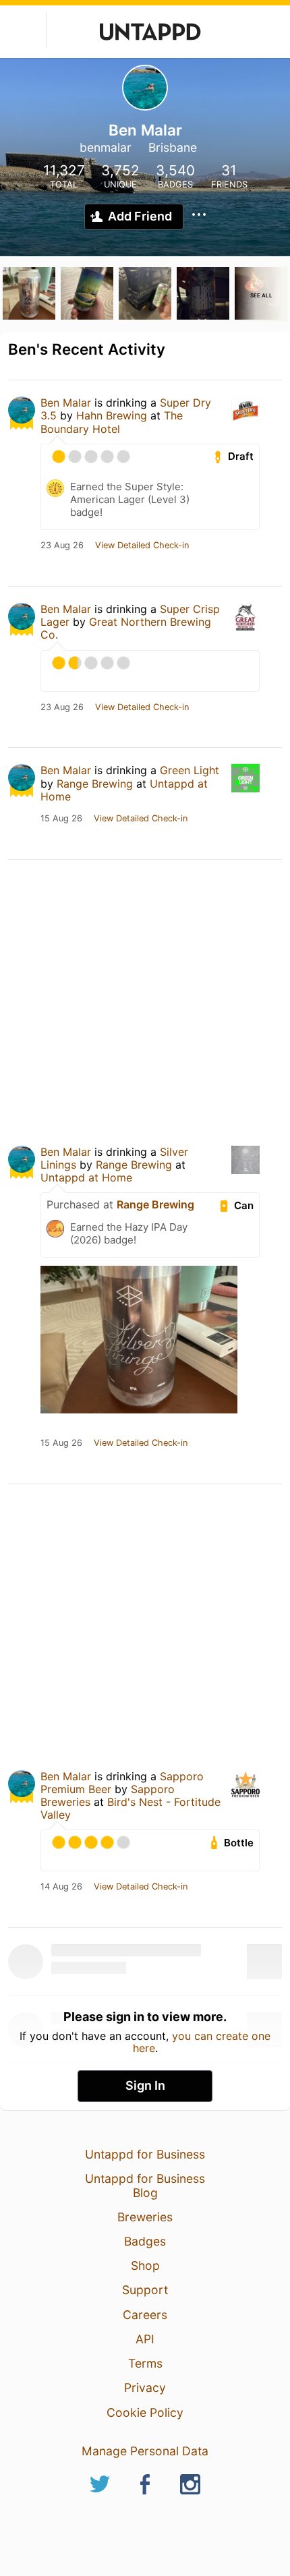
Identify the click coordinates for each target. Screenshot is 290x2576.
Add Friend (140, 216)
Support (145, 2290)
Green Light (190, 770)
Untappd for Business (145, 2154)
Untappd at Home (86, 1177)
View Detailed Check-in (142, 546)
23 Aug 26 (62, 546)
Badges (145, 2241)
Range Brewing (95, 784)
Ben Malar (66, 403)
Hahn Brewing (112, 415)
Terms (145, 2363)
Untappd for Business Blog (145, 2185)
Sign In (145, 2085)
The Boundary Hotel (112, 422)
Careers (145, 2315)
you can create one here (202, 2042)
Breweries (145, 2217)
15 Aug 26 (61, 819)
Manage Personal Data (145, 2451)
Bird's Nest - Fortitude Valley (130, 1808)
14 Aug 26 (61, 1887)
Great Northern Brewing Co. (126, 628)
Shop (145, 2265)
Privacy (145, 2388)
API (145, 2339)
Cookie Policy (145, 2412)
